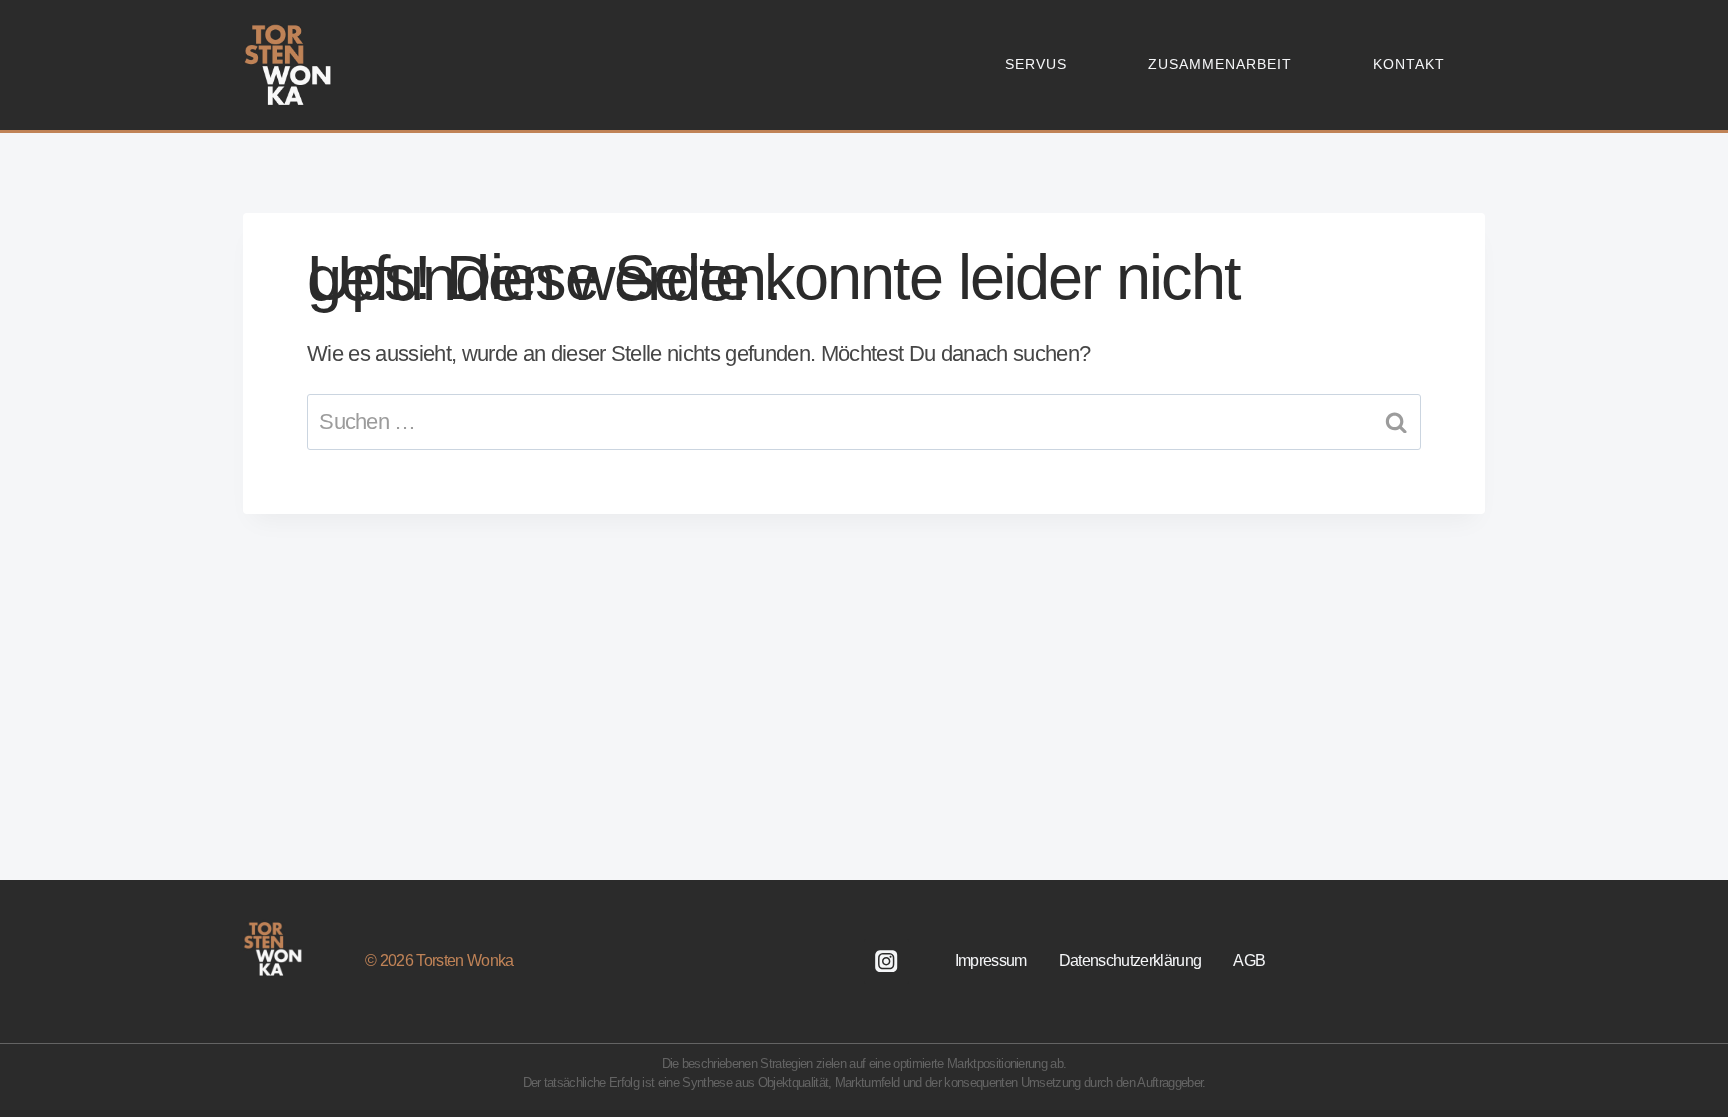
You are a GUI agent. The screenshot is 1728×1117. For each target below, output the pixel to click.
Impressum (991, 960)
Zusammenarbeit (1220, 64)
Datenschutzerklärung (1130, 960)
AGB (1249, 960)
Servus (1036, 64)
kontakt (1409, 64)
